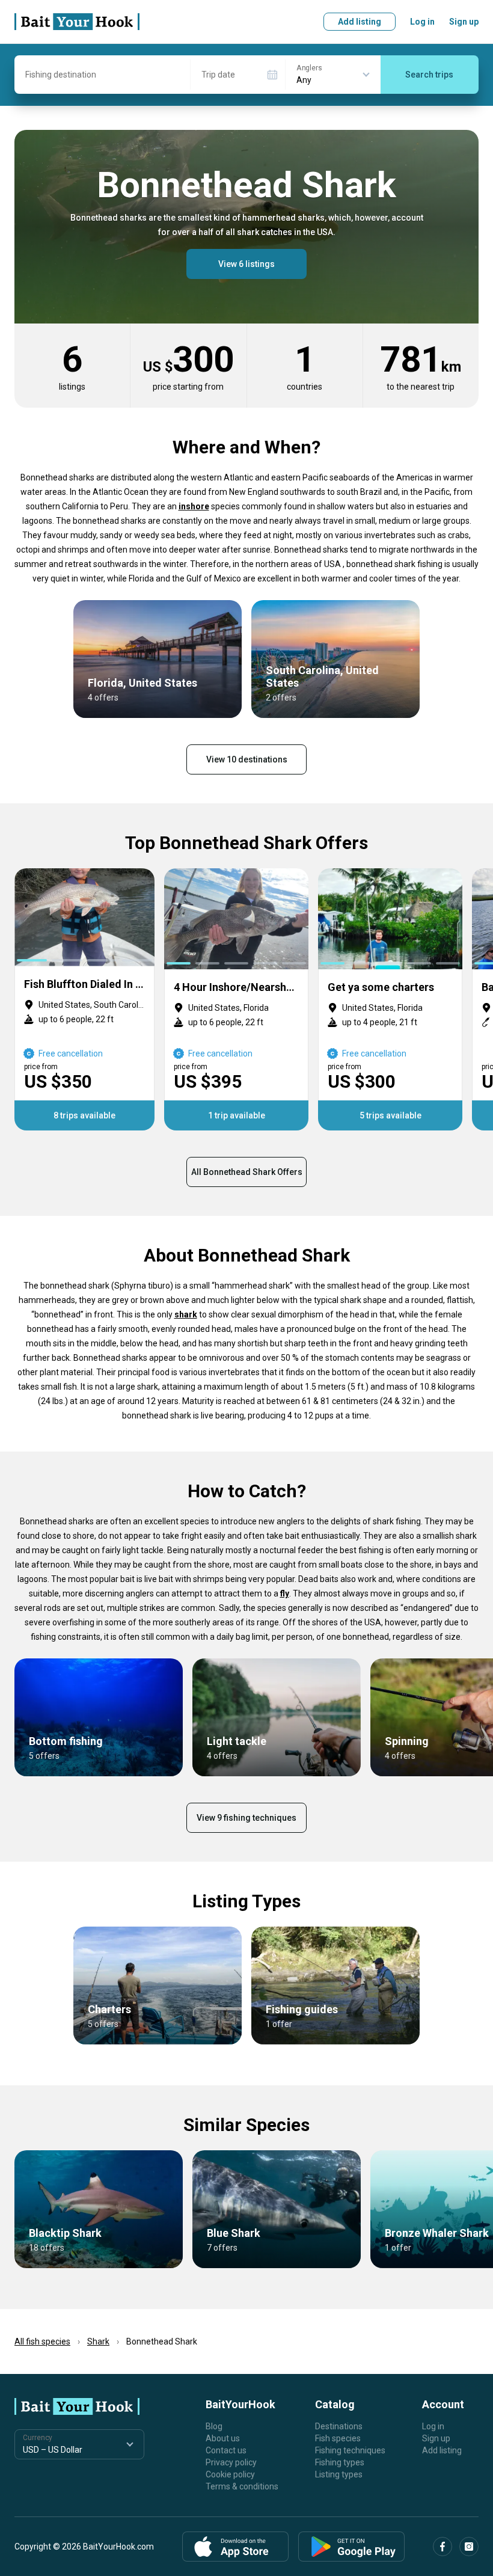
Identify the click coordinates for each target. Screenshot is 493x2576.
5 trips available (390, 1115)
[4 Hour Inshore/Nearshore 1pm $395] (236, 999)
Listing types (339, 2474)
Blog (214, 2426)
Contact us (226, 2450)
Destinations (339, 2426)
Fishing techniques (350, 2450)
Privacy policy (231, 2462)
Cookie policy (230, 2474)
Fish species (338, 2438)
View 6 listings (246, 264)
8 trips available (84, 1115)
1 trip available (237, 1115)
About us (223, 2438)
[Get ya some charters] (390, 999)
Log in (422, 22)
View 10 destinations (247, 759)
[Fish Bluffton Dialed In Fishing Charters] (84, 999)
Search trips (429, 75)
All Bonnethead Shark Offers (247, 1172)
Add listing (360, 22)
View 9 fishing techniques (246, 1818)
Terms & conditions (242, 2486)
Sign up (464, 22)
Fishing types (340, 2462)
